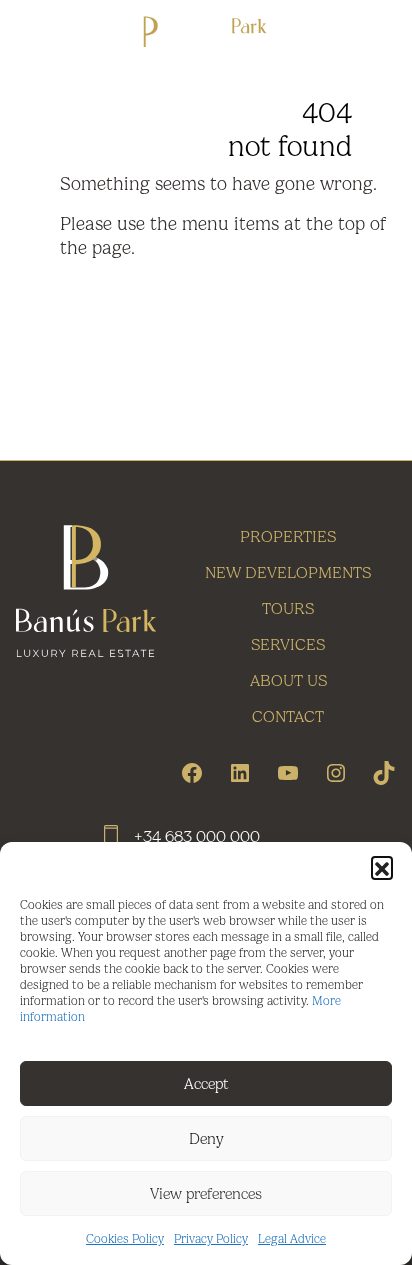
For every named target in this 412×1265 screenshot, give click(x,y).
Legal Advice (292, 1239)
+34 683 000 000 (197, 836)
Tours (288, 608)
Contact (288, 716)
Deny (206, 1139)
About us (288, 680)
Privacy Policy (211, 1239)
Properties (288, 536)
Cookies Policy (125, 1239)
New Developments (288, 572)
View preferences (206, 1194)
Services (288, 644)
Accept (206, 1084)
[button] (382, 867)
